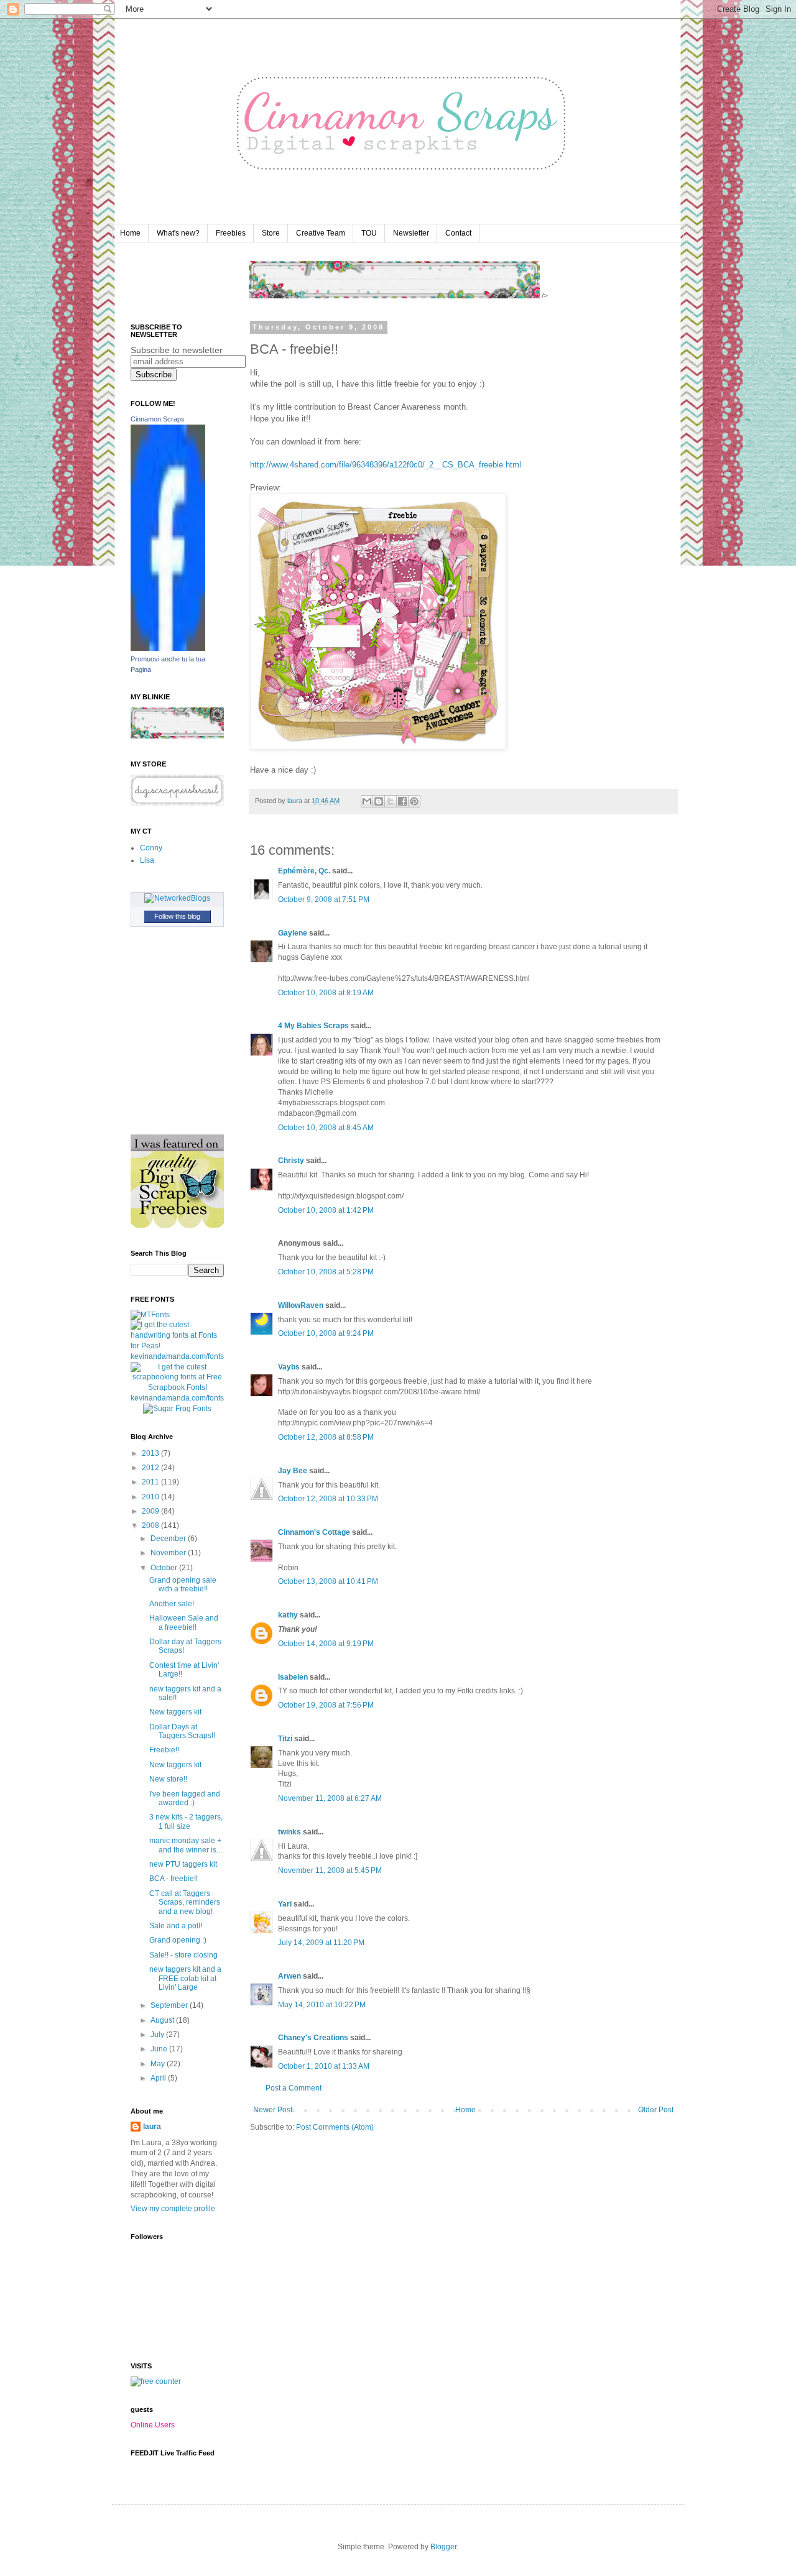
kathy (288, 1615)
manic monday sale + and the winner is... (186, 1845)
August (163, 2020)
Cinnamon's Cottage (314, 1532)
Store (271, 233)
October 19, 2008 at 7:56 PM (326, 1705)
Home (130, 233)
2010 (151, 1497)
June (160, 2049)
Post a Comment (294, 2088)
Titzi (285, 1739)
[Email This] (367, 801)
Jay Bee (293, 1471)
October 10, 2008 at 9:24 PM (326, 1333)
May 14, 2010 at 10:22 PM (322, 2005)
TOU (369, 233)
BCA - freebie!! (174, 1879)
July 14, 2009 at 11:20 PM (321, 1943)
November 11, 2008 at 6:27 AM (330, 1798)
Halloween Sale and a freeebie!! (184, 1622)
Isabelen (293, 1677)
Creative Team (321, 233)
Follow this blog (177, 916)
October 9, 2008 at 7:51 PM (324, 899)
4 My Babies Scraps (313, 1026)
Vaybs (289, 1367)
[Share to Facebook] (402, 801)
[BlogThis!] (379, 801)
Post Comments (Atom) (335, 2127)
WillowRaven (301, 1305)
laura (152, 2127)
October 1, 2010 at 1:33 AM (324, 2066)
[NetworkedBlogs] (177, 898)
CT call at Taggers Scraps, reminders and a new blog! (185, 1902)
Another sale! (172, 1604)
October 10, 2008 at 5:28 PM (326, 1272)
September (170, 2005)
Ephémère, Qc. (304, 871)
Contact (458, 233)
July (158, 2035)
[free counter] (156, 2381)
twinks (289, 1832)
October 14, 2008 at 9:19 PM (326, 1644)
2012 (151, 1468)
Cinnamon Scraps (158, 419)
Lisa (147, 860)
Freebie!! (164, 1750)
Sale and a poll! (176, 1926)
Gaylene (293, 933)
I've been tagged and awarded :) (185, 1798)
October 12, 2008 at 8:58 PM (326, 1437)
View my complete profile (173, 2209)
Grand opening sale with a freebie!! (183, 1585)
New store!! (168, 1779)
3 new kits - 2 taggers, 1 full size (186, 1821)
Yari (285, 1904)
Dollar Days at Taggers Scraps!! (182, 1731)
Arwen (289, 1976)
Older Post (656, 2110)
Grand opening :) (178, 1940)
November (169, 1553)
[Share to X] (391, 801)
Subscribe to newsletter (177, 350)
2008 (151, 1525)
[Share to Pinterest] (414, 801)
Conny (151, 848)
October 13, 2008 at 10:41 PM (328, 1581)
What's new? (178, 233)
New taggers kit (175, 1712)
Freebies (231, 233)
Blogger (443, 2547)
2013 (151, 1453)
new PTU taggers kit (183, 1864)
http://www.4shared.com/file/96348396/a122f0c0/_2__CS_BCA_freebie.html (386, 465)
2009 (151, 1511)
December (169, 1539)
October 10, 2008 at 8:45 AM (326, 1128)
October (165, 1568)
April (159, 2078)
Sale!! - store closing (183, 1955)
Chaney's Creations (313, 2038)
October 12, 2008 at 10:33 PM (328, 1499)
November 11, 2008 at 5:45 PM (330, 1870)
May (159, 2064)
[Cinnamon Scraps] (168, 648)
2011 (151, 1482)
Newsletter (411, 233)
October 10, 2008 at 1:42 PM (326, 1210)
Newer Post (273, 2110)
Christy (291, 1161)
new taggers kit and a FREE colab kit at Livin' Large (185, 1978)
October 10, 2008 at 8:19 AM (326, 993)
